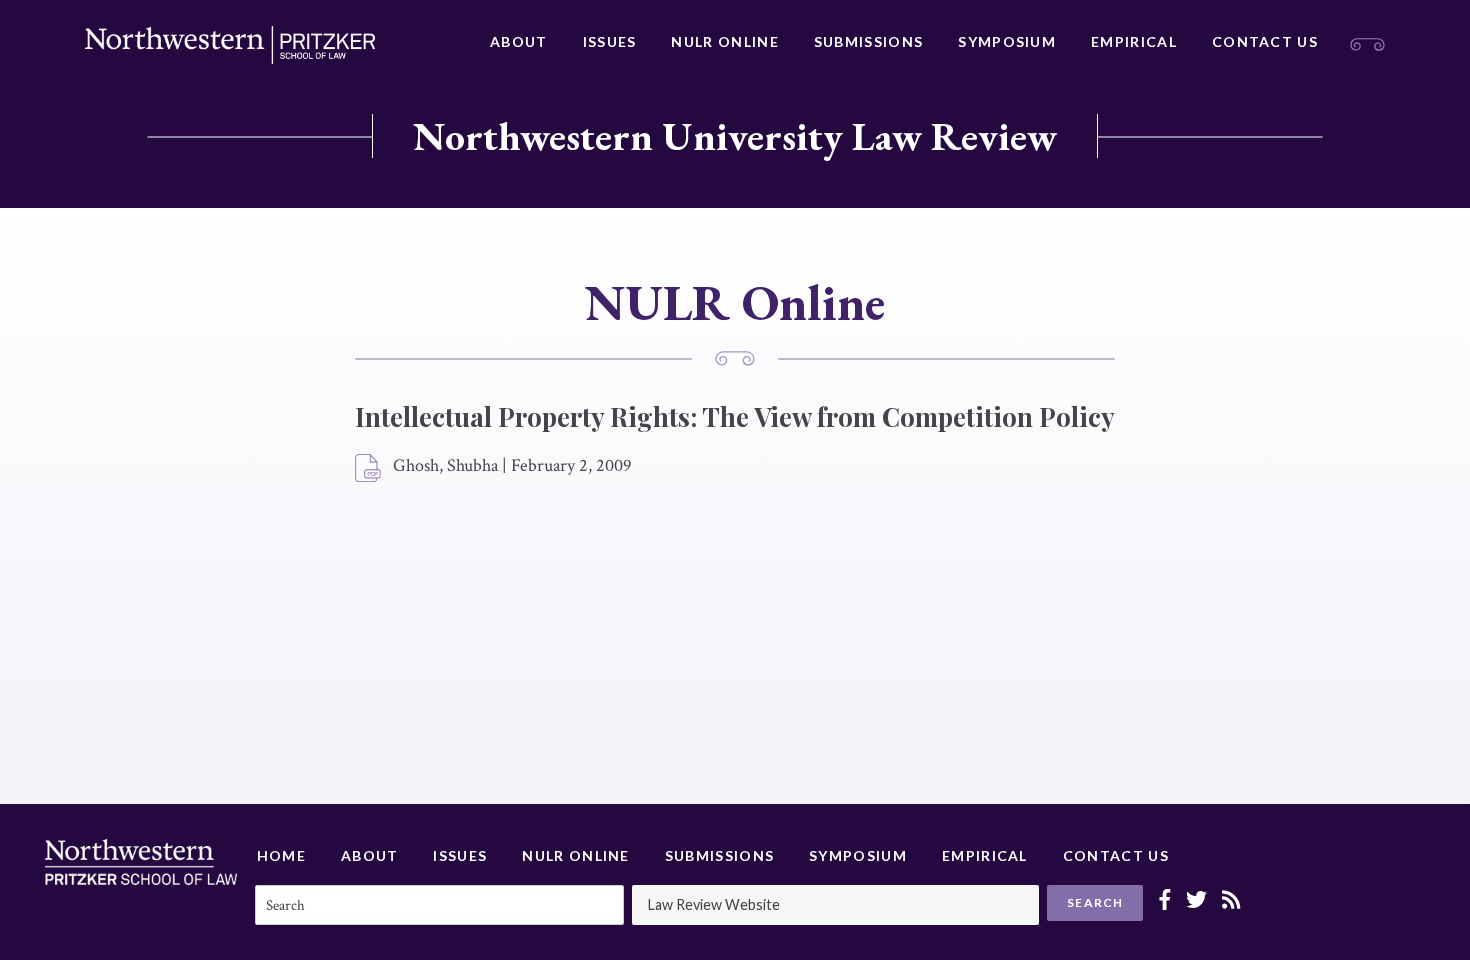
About (519, 41)
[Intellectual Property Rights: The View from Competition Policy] (369, 469)
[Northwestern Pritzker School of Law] (230, 45)
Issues (610, 41)
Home (281, 855)
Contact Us (1265, 41)
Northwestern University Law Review (735, 136)
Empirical (1134, 41)
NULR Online (724, 41)
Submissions (868, 41)
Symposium (1007, 41)
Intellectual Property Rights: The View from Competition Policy (735, 416)
